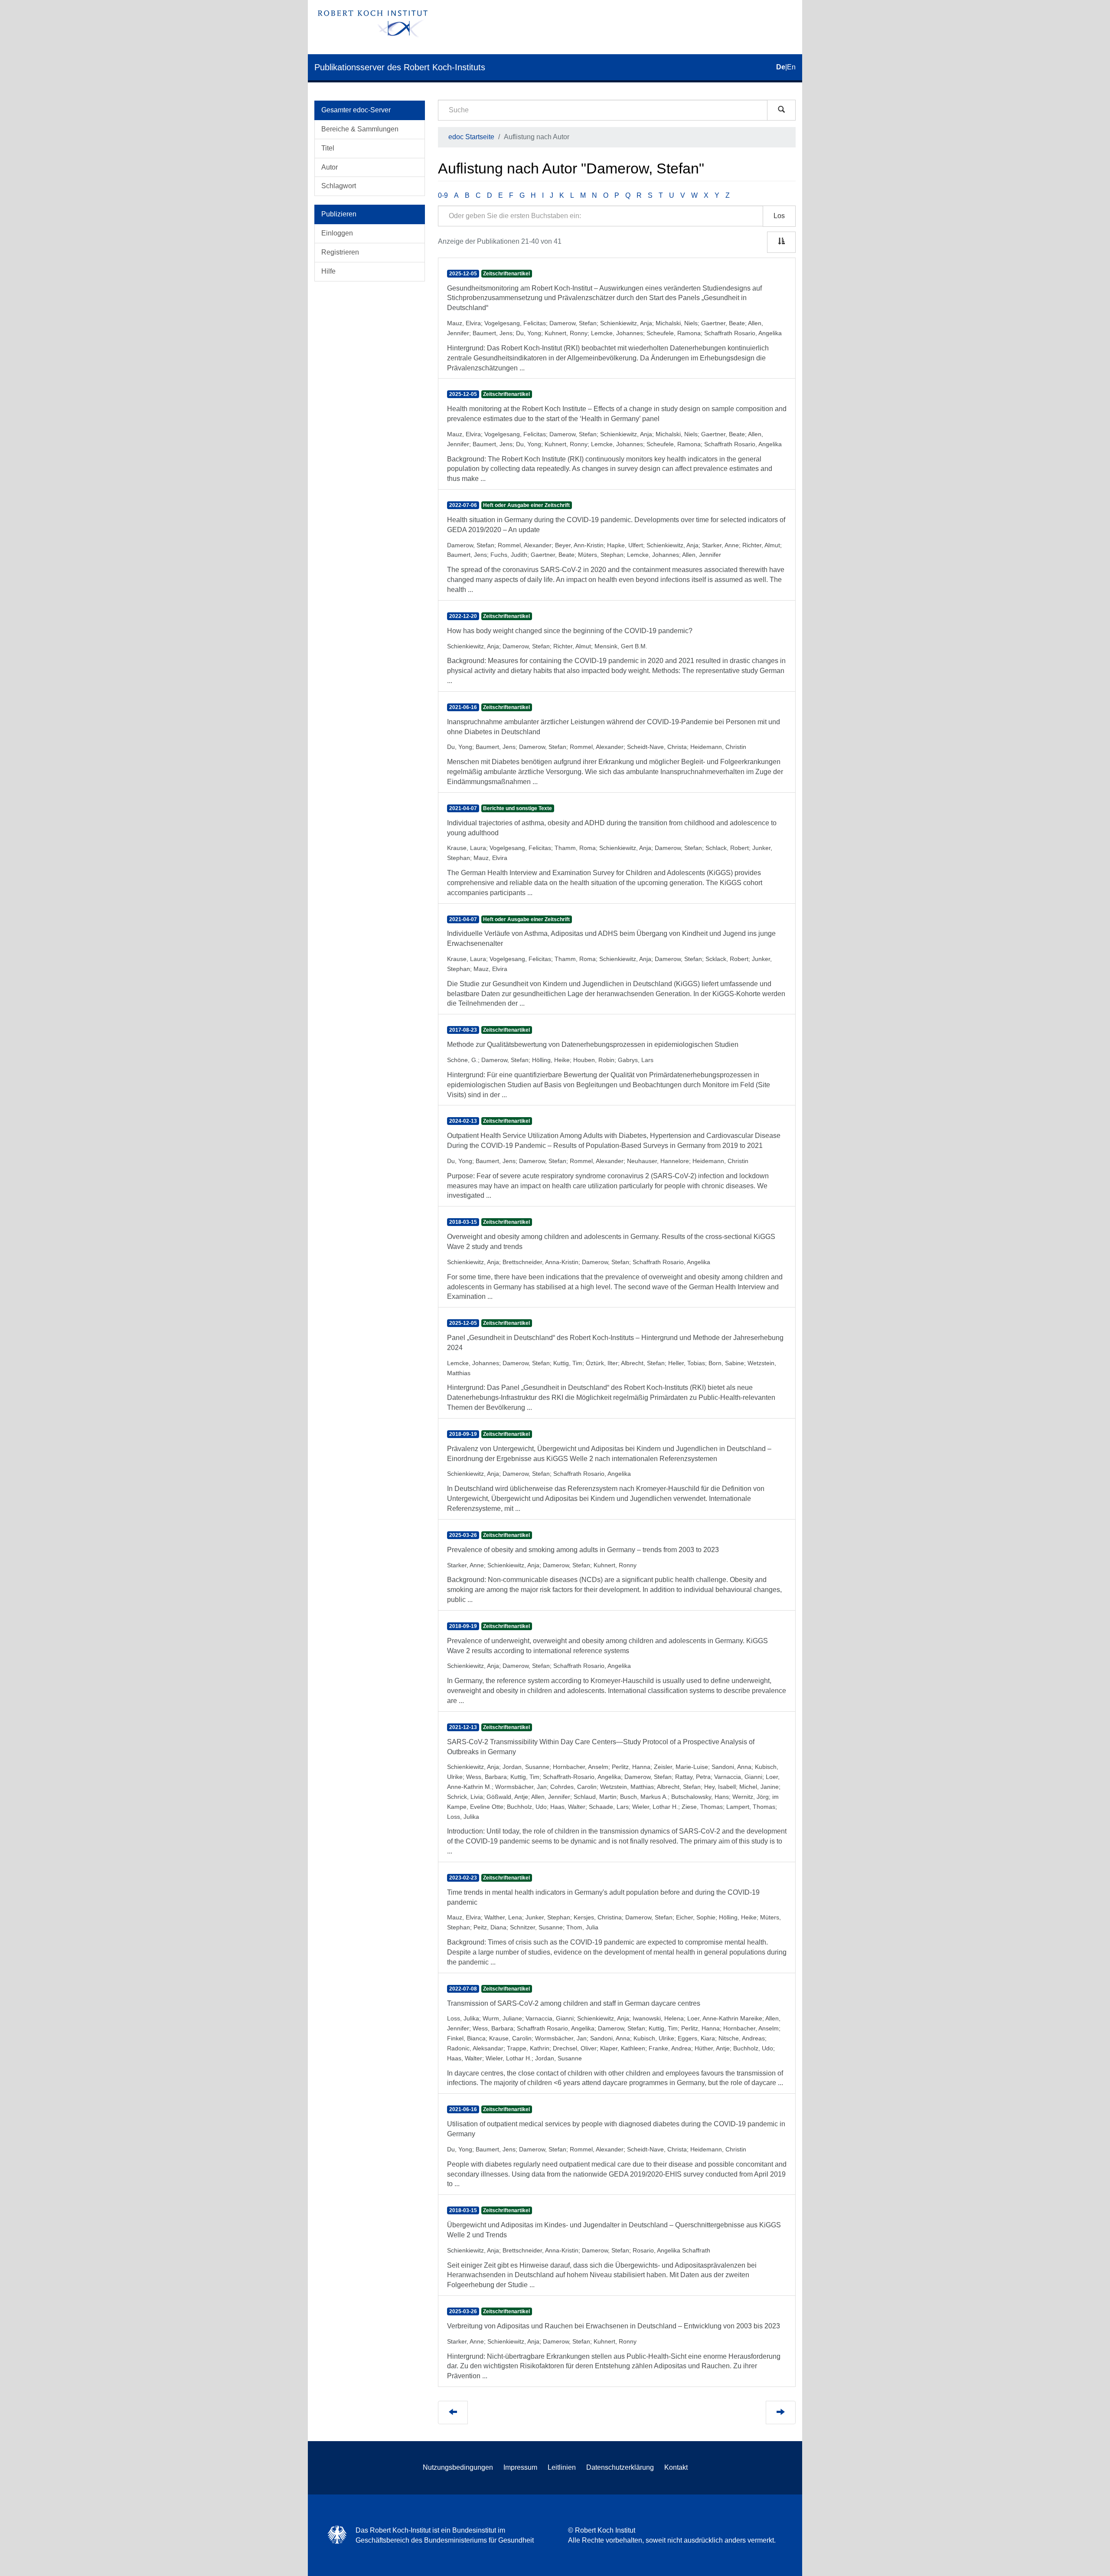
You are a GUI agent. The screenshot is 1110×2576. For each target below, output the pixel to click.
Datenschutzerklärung (620, 2467)
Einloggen (337, 233)
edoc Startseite (471, 137)
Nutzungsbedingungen (458, 2467)
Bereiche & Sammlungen (360, 129)
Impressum (520, 2467)
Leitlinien (562, 2467)
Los (779, 216)
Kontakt (676, 2467)
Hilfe (328, 271)
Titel (328, 148)
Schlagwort (339, 186)
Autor (330, 167)
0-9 (443, 195)
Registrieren (340, 252)
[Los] (781, 110)
